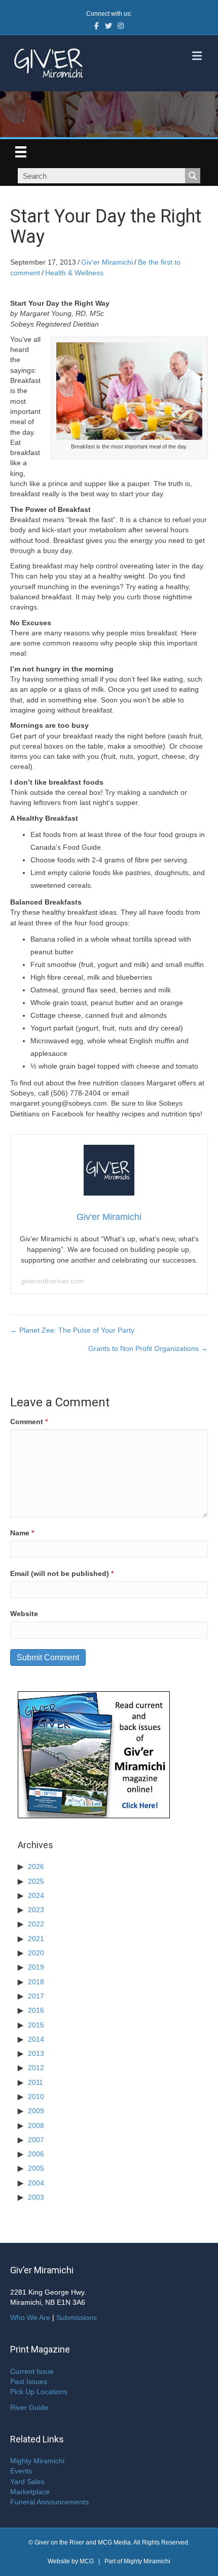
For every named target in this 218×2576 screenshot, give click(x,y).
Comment (29, 1422)
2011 (35, 2082)
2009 (36, 2111)
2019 (36, 1967)
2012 (36, 2068)
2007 (36, 2140)
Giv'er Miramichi (107, 262)
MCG (87, 2561)
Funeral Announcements (49, 2502)
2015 (36, 2025)
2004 (36, 2183)
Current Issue (32, 2371)
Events (21, 2471)
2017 (36, 1996)
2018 (36, 1982)
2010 (36, 2097)
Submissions (77, 2317)
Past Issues (29, 2381)
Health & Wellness (74, 273)
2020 (36, 1953)
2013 (36, 2053)
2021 (36, 1939)
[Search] (193, 176)
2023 (36, 1910)
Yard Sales (27, 2482)
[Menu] (21, 152)
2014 (36, 2039)
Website (24, 1614)
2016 (36, 2010)
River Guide (29, 2407)
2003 (36, 2197)
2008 (36, 2126)
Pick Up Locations (39, 2392)
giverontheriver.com (52, 1281)
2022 (36, 1924)
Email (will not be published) (62, 1573)
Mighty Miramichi (37, 2461)
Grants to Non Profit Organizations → (148, 1348)
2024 (36, 1895)
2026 (36, 1866)
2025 (36, 1881)
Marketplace (30, 2492)
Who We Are (30, 2317)
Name (22, 1533)
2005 (36, 2168)
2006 (36, 2154)
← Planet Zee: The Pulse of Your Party (72, 1330)
